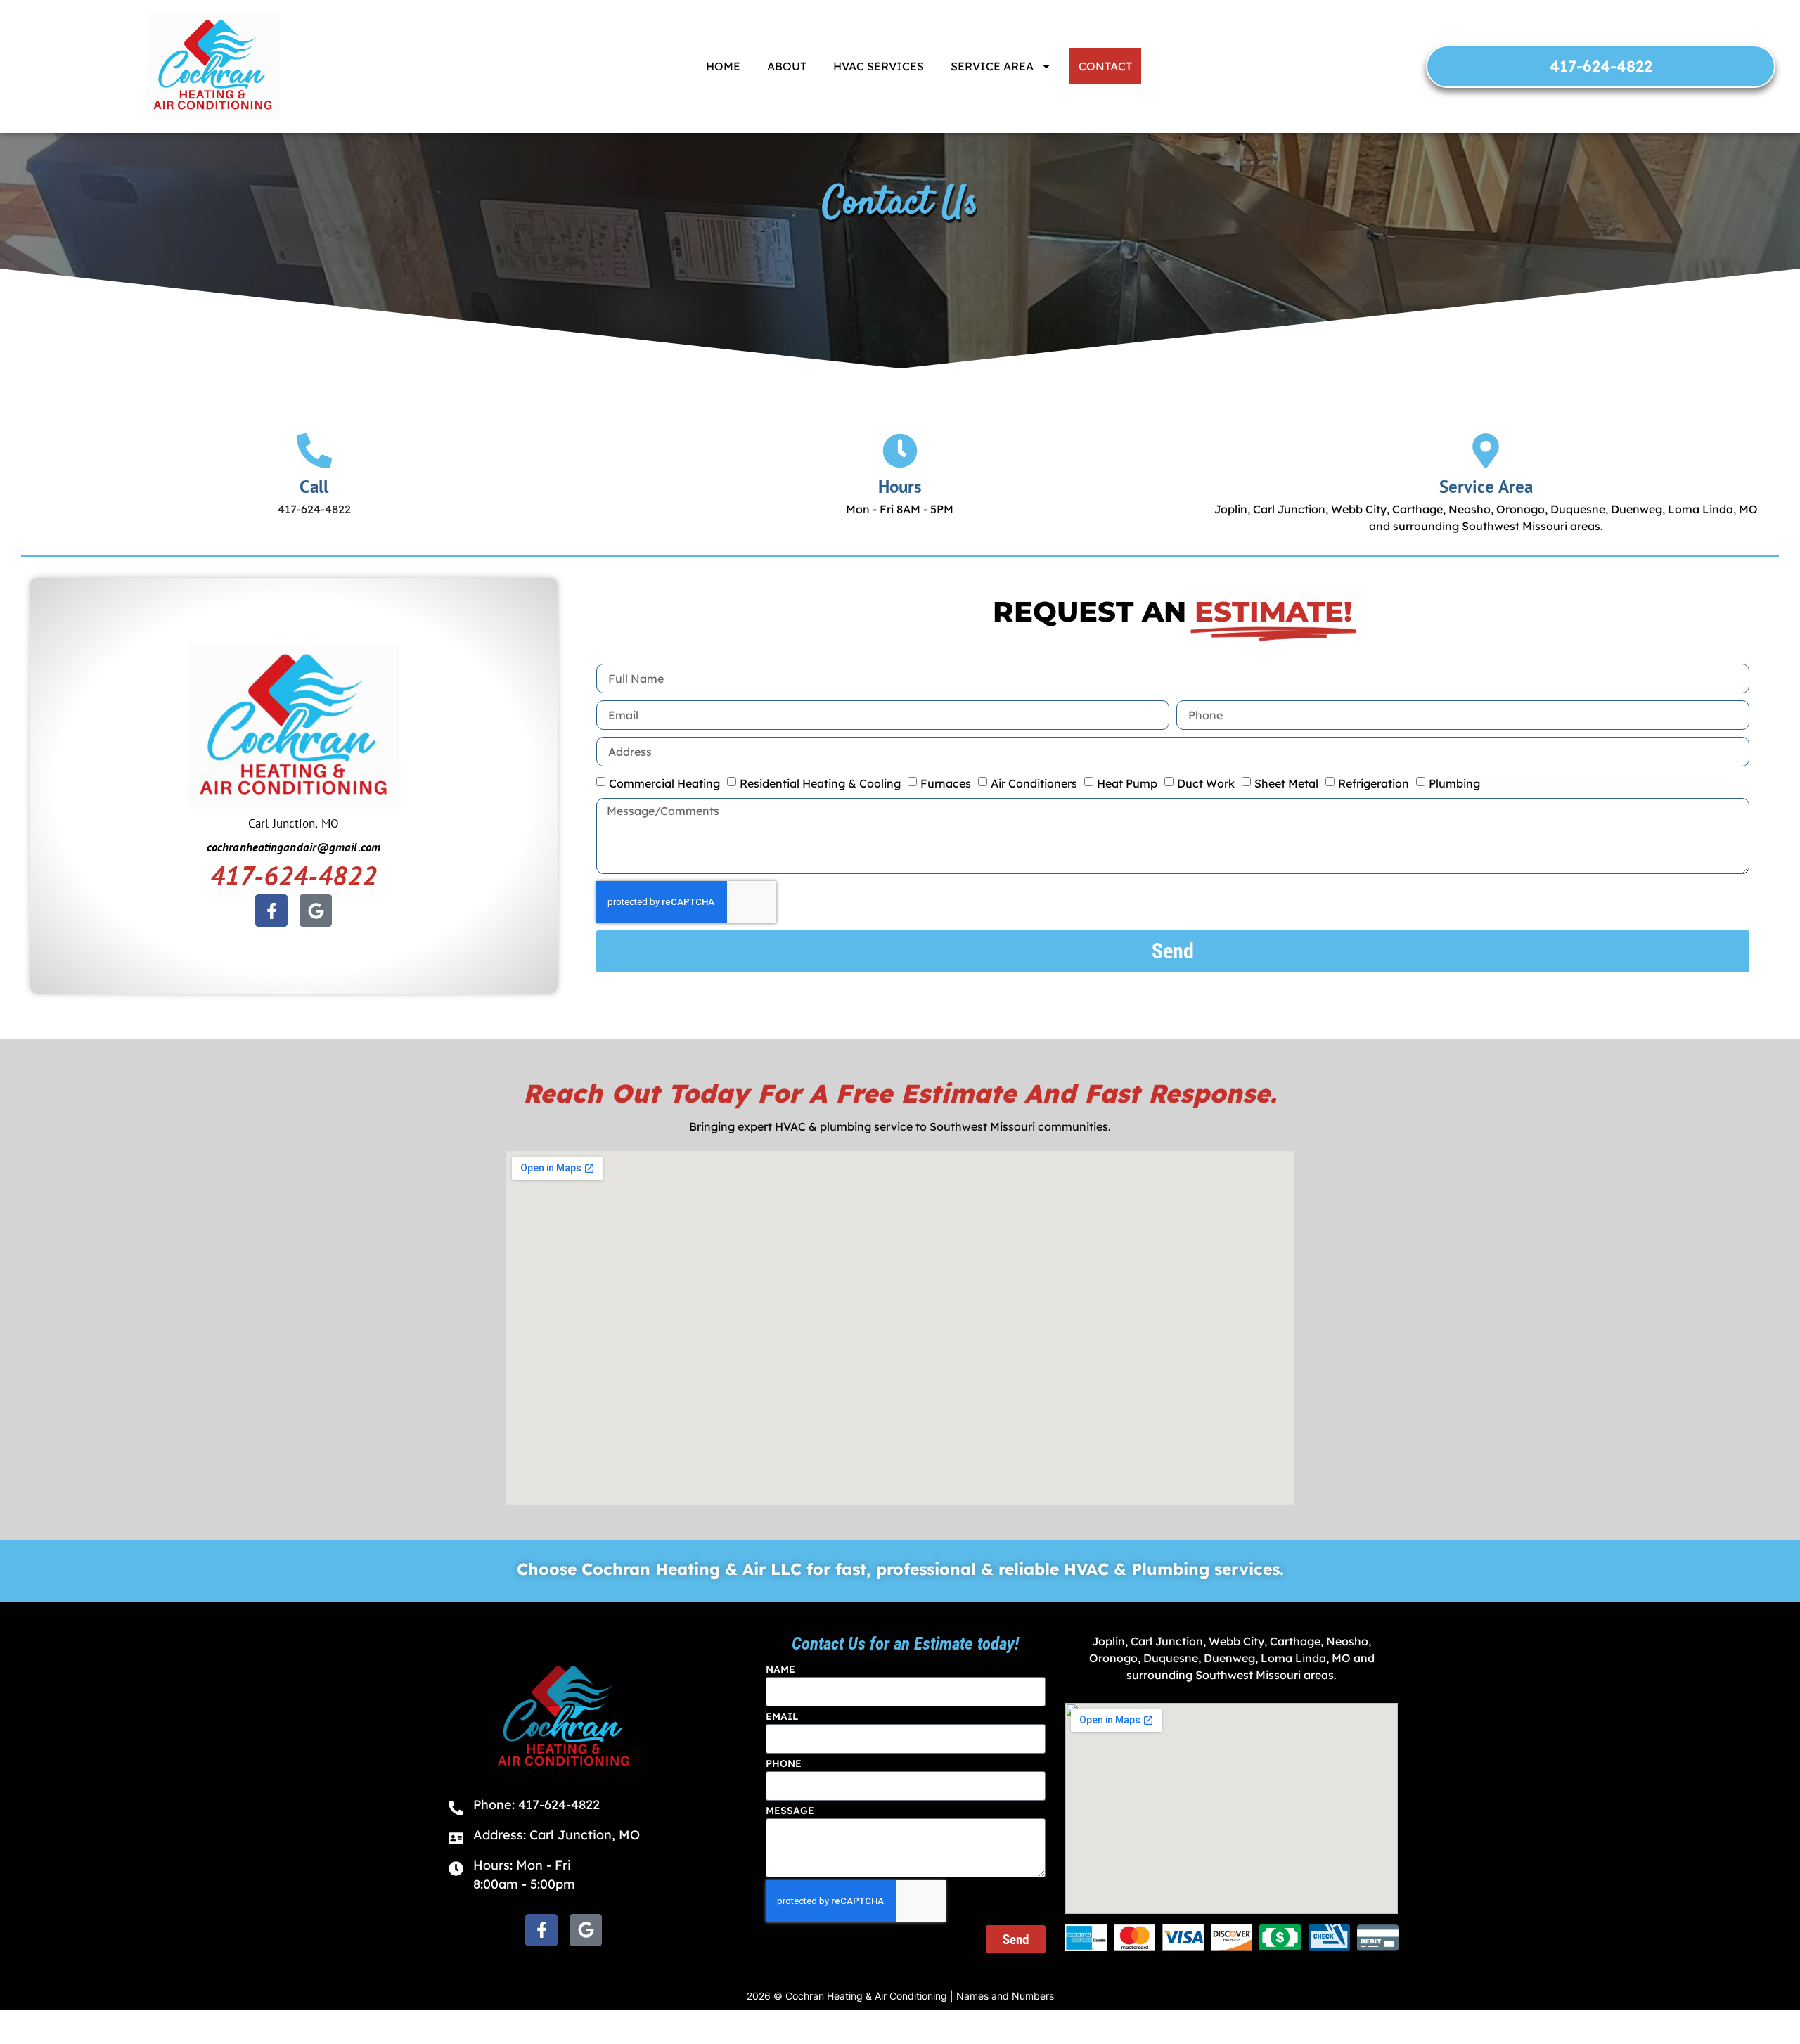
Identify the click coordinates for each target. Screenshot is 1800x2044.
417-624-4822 (314, 509)
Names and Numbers (1005, 1996)
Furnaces (946, 783)
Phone (784, 1763)
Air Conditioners (1034, 783)
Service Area (992, 66)
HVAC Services (879, 66)
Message (790, 1811)
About (787, 66)
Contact (1105, 66)
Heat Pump (1127, 783)
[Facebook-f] (271, 911)
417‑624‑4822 (294, 875)
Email (782, 1716)
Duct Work (1206, 783)
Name (780, 1669)
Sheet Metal (1286, 783)
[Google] (316, 911)
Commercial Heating (664, 783)
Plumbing (1454, 783)
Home (723, 66)
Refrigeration (1374, 783)
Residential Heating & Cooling (820, 783)
